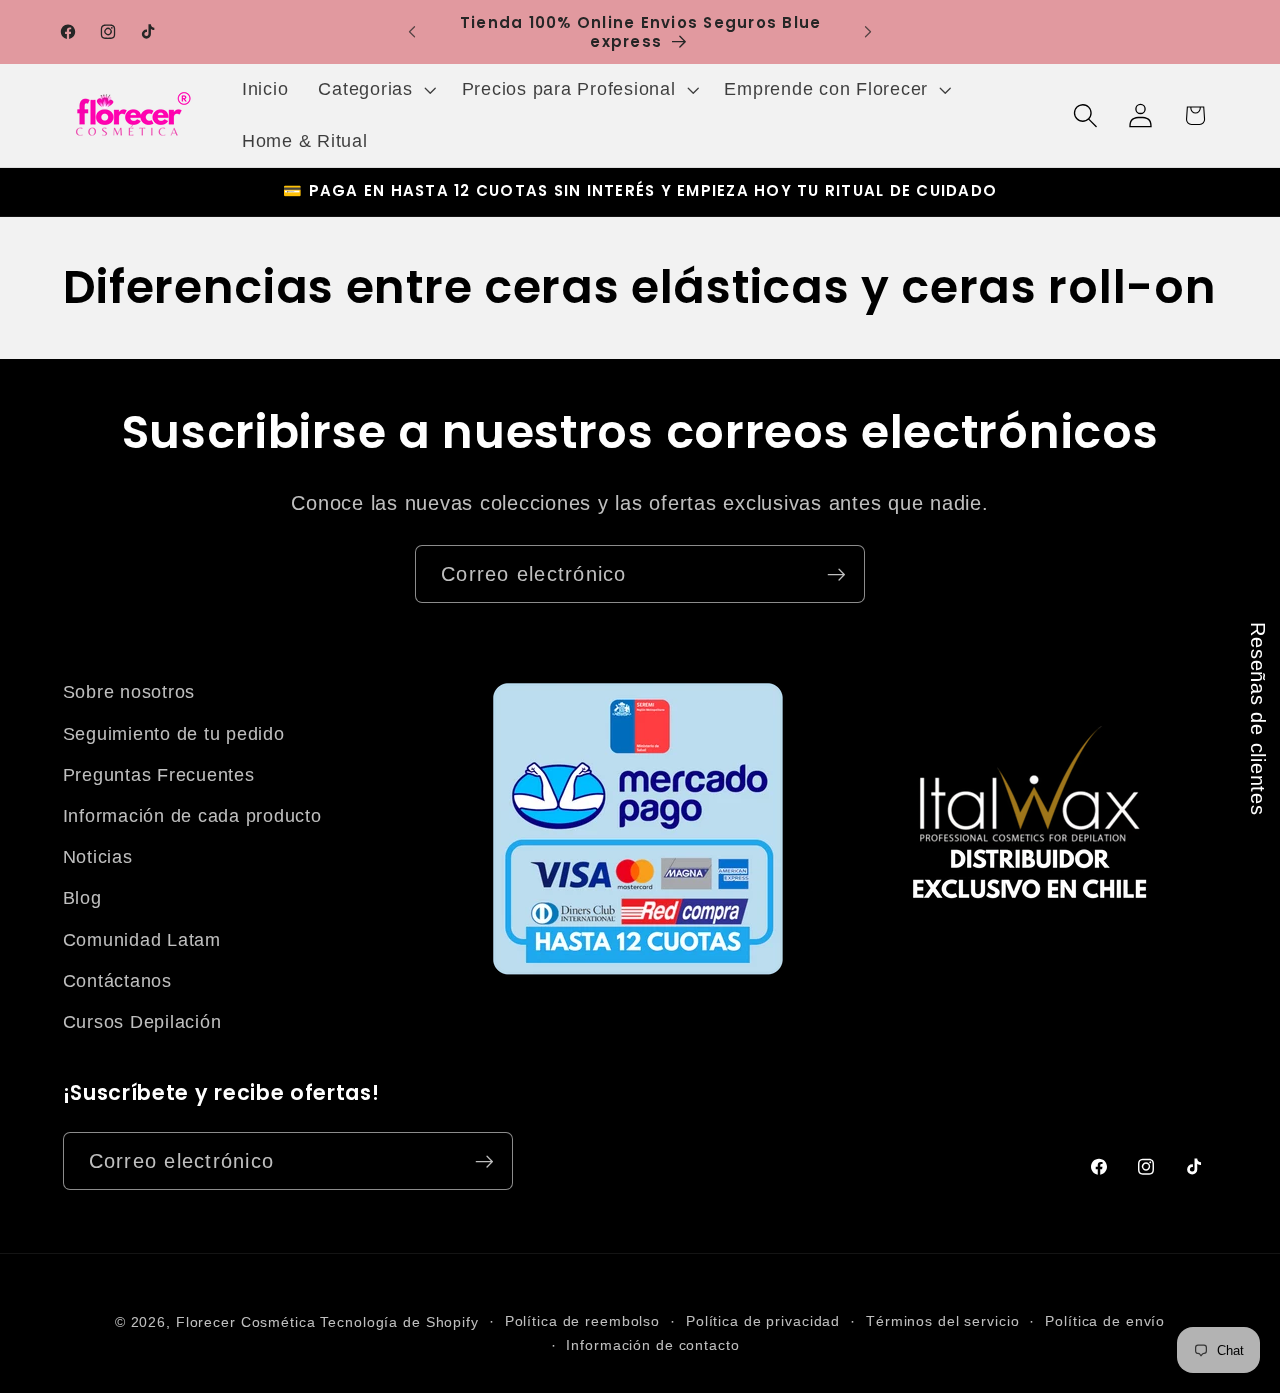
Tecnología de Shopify (399, 1322)
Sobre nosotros (129, 692)
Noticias (98, 857)
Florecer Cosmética (246, 1322)
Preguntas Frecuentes (159, 775)
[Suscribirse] (836, 574)
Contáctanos (117, 981)
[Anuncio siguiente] (868, 32)
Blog (82, 898)
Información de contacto (652, 1345)
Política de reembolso (582, 1321)
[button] (374, 90)
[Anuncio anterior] (412, 32)
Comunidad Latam (142, 940)
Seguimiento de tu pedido (174, 734)
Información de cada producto (192, 816)
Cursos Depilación (142, 1022)
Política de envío (1105, 1321)
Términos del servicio (942, 1321)
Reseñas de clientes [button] (1258, 718)
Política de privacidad (763, 1321)
